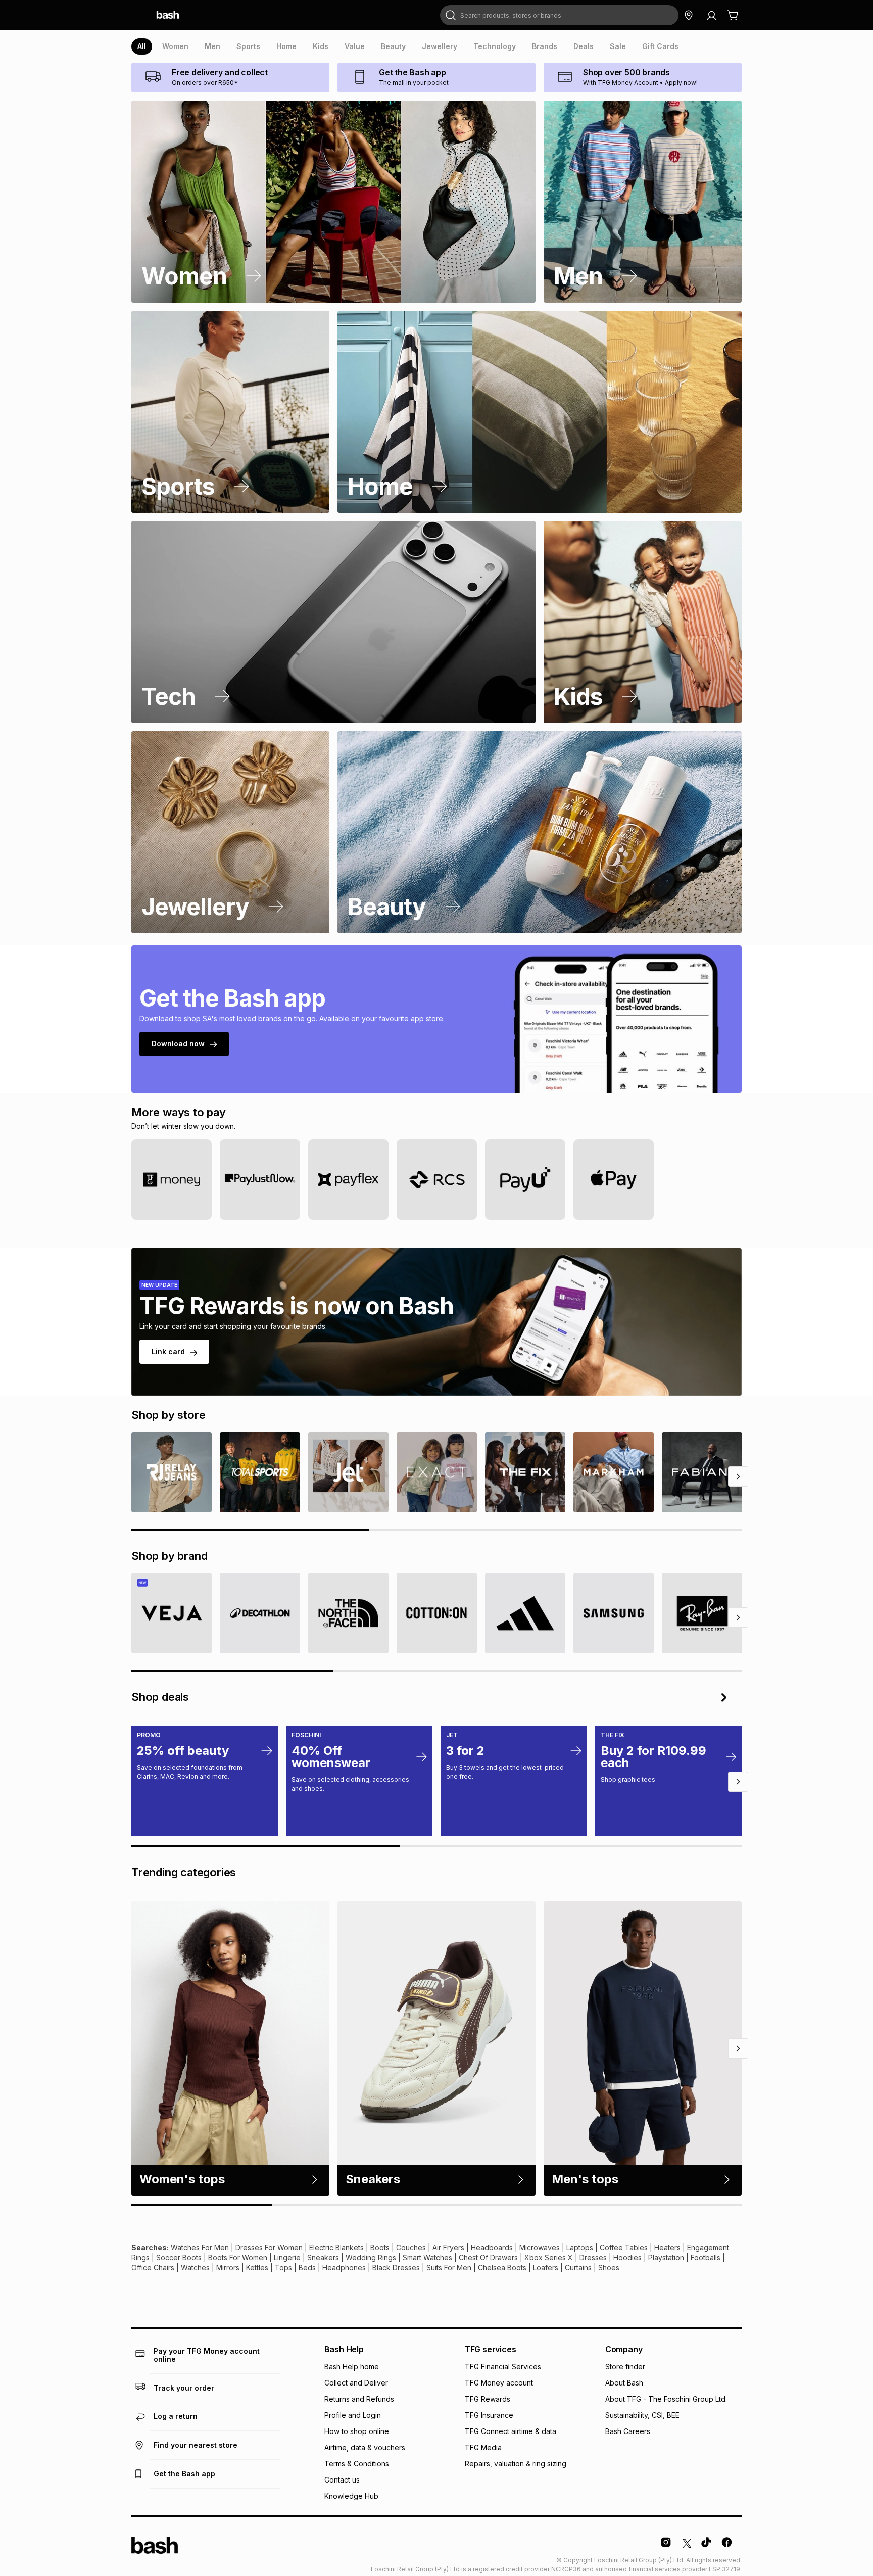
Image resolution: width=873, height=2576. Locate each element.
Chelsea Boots (502, 2268)
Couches (411, 2247)
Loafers (546, 2268)
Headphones (344, 2268)
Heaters (667, 2247)
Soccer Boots (179, 2257)
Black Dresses (396, 2268)
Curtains (578, 2268)
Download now (178, 1044)
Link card (168, 1351)
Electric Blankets (336, 2247)
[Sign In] (711, 15)
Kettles (257, 2268)
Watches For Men (200, 2247)
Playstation (666, 2257)
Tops (283, 2268)
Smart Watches (427, 2257)
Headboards (492, 2247)
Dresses (593, 2257)
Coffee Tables (624, 2247)
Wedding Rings (371, 2257)
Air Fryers (448, 2247)
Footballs (706, 2257)
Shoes (609, 2268)
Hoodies (627, 2257)
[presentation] (142, 46)
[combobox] (559, 15)
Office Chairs (153, 2268)
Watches (195, 2268)
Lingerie (287, 2257)
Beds (307, 2268)
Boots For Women (238, 2257)
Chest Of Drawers (488, 2257)
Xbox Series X (549, 2257)
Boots (380, 2247)
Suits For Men (449, 2268)
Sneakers (323, 2257)
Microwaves (540, 2247)
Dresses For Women (269, 2247)
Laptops (580, 2247)
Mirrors (228, 2268)
